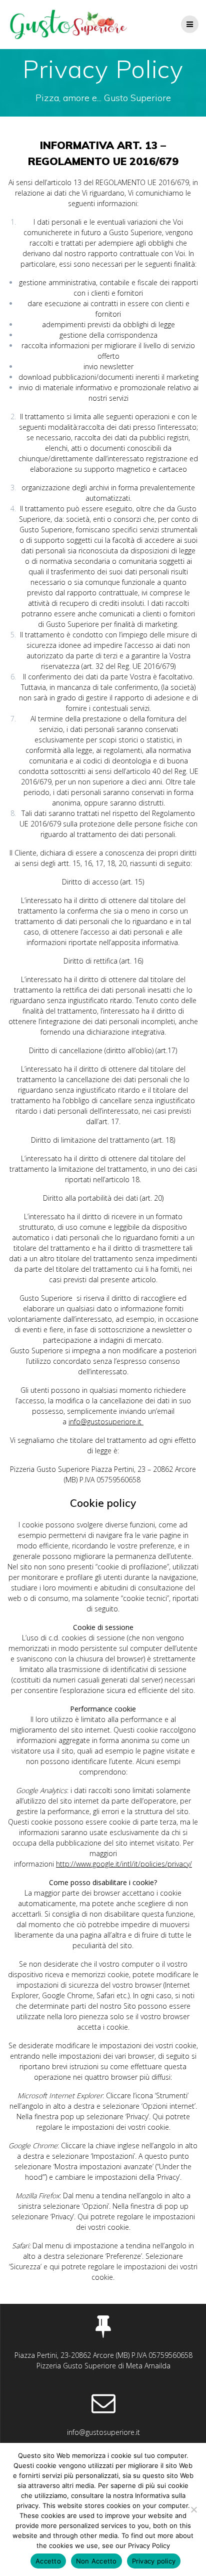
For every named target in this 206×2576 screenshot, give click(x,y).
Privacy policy (154, 2561)
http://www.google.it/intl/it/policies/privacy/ (124, 1864)
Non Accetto (96, 2561)
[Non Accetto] (193, 2509)
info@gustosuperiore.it (106, 1422)
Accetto (48, 2561)
